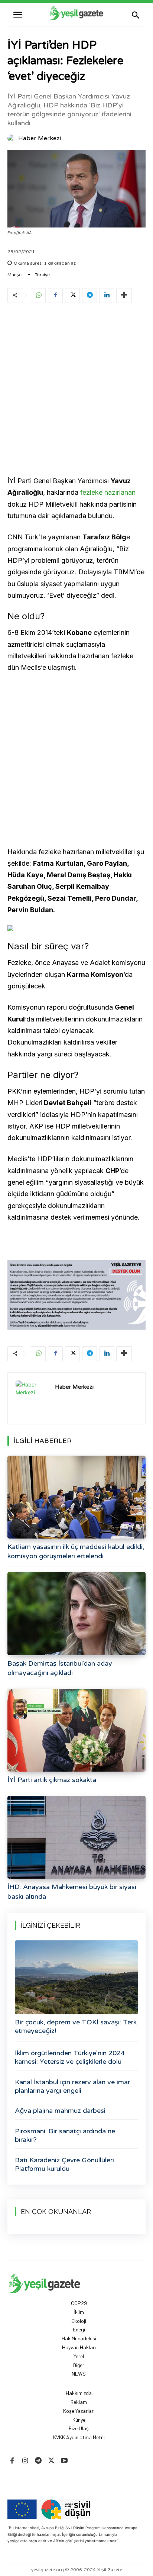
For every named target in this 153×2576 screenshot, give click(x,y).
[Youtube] (64, 2461)
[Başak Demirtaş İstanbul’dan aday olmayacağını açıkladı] (76, 1613)
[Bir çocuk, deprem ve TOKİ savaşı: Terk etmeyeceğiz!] (76, 1977)
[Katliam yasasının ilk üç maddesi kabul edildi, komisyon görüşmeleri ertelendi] (76, 1497)
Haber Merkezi (40, 138)
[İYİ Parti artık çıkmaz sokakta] (76, 1730)
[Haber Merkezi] (12, 138)
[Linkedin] (107, 296)
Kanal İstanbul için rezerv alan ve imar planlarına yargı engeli (72, 2086)
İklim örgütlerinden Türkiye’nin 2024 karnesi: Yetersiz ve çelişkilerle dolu (70, 2057)
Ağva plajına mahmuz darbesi (60, 2111)
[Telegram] (89, 296)
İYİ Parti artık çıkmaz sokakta (52, 1780)
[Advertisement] (76, 391)
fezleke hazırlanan (108, 492)
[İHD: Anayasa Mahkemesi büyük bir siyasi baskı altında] (76, 1837)
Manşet (15, 275)
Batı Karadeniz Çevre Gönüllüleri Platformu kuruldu (64, 2164)
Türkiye (42, 275)
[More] (124, 296)
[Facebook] (55, 296)
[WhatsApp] (38, 296)
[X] (72, 296)
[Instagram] (25, 2461)
